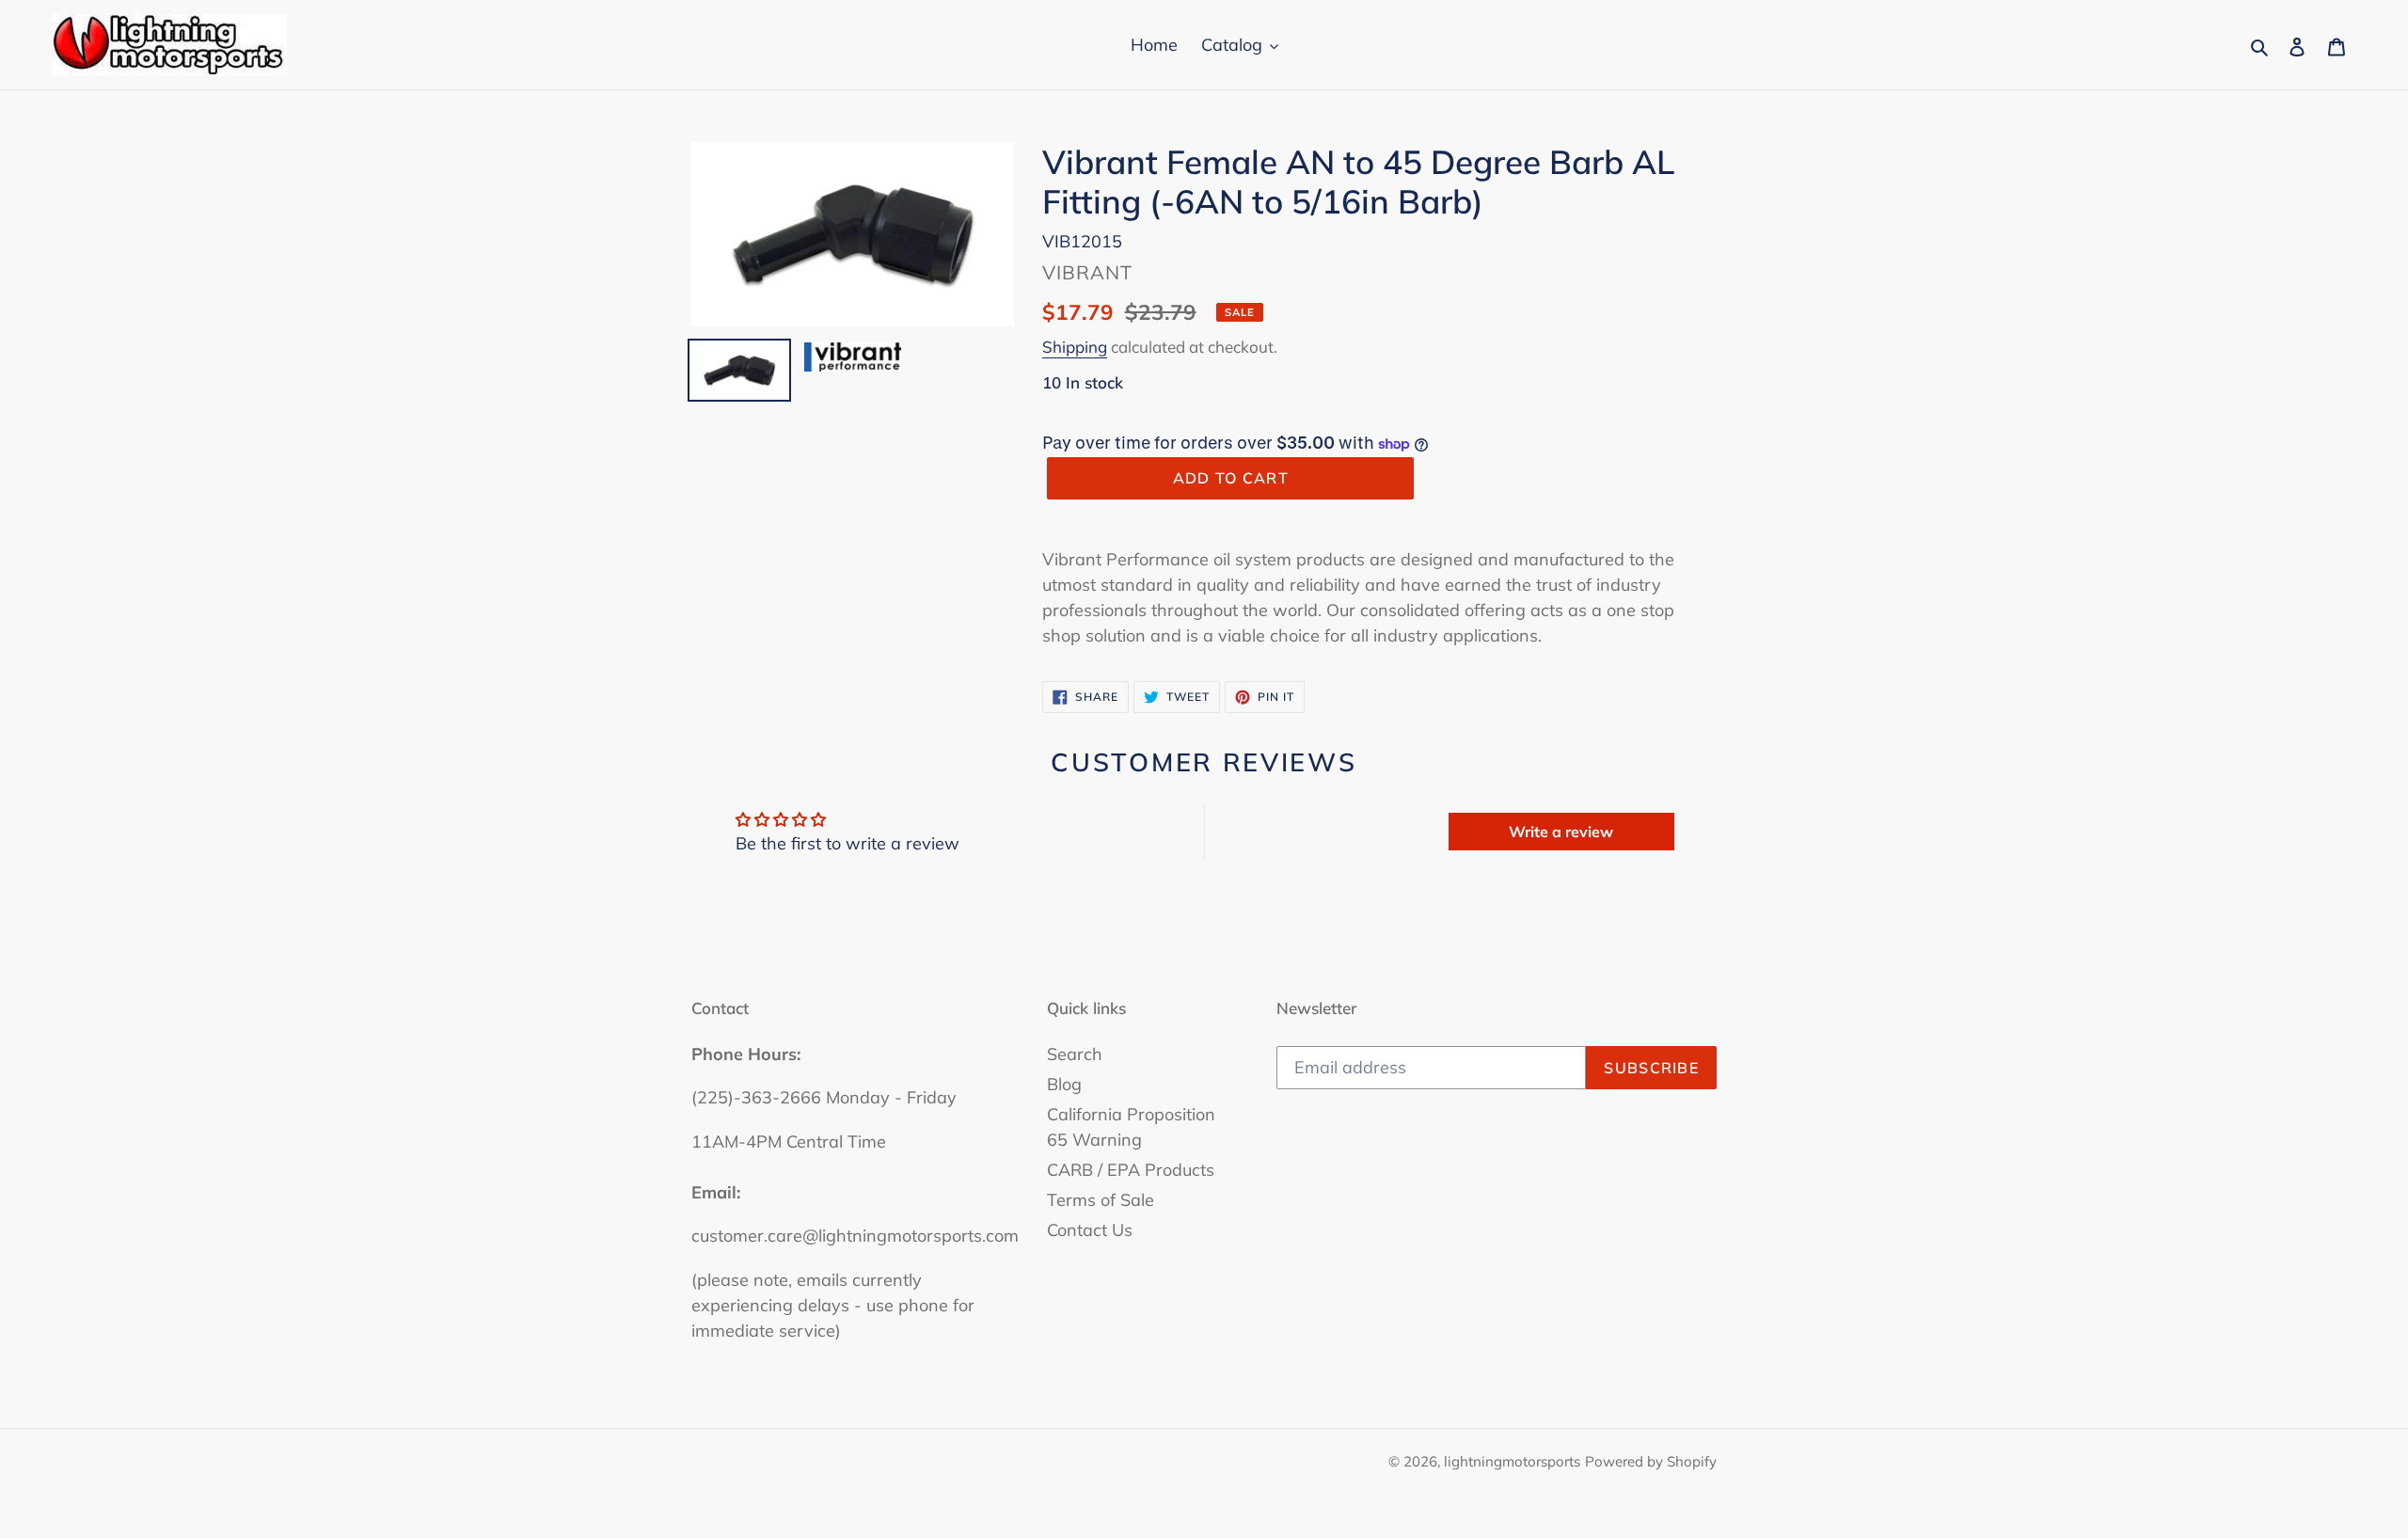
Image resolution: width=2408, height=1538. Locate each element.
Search (1075, 1054)
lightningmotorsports (1512, 1461)
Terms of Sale (1101, 1200)
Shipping (1075, 347)
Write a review (1561, 832)
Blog (1064, 1084)
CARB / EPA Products (1131, 1170)
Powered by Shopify (1651, 1461)
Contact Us (1090, 1230)
